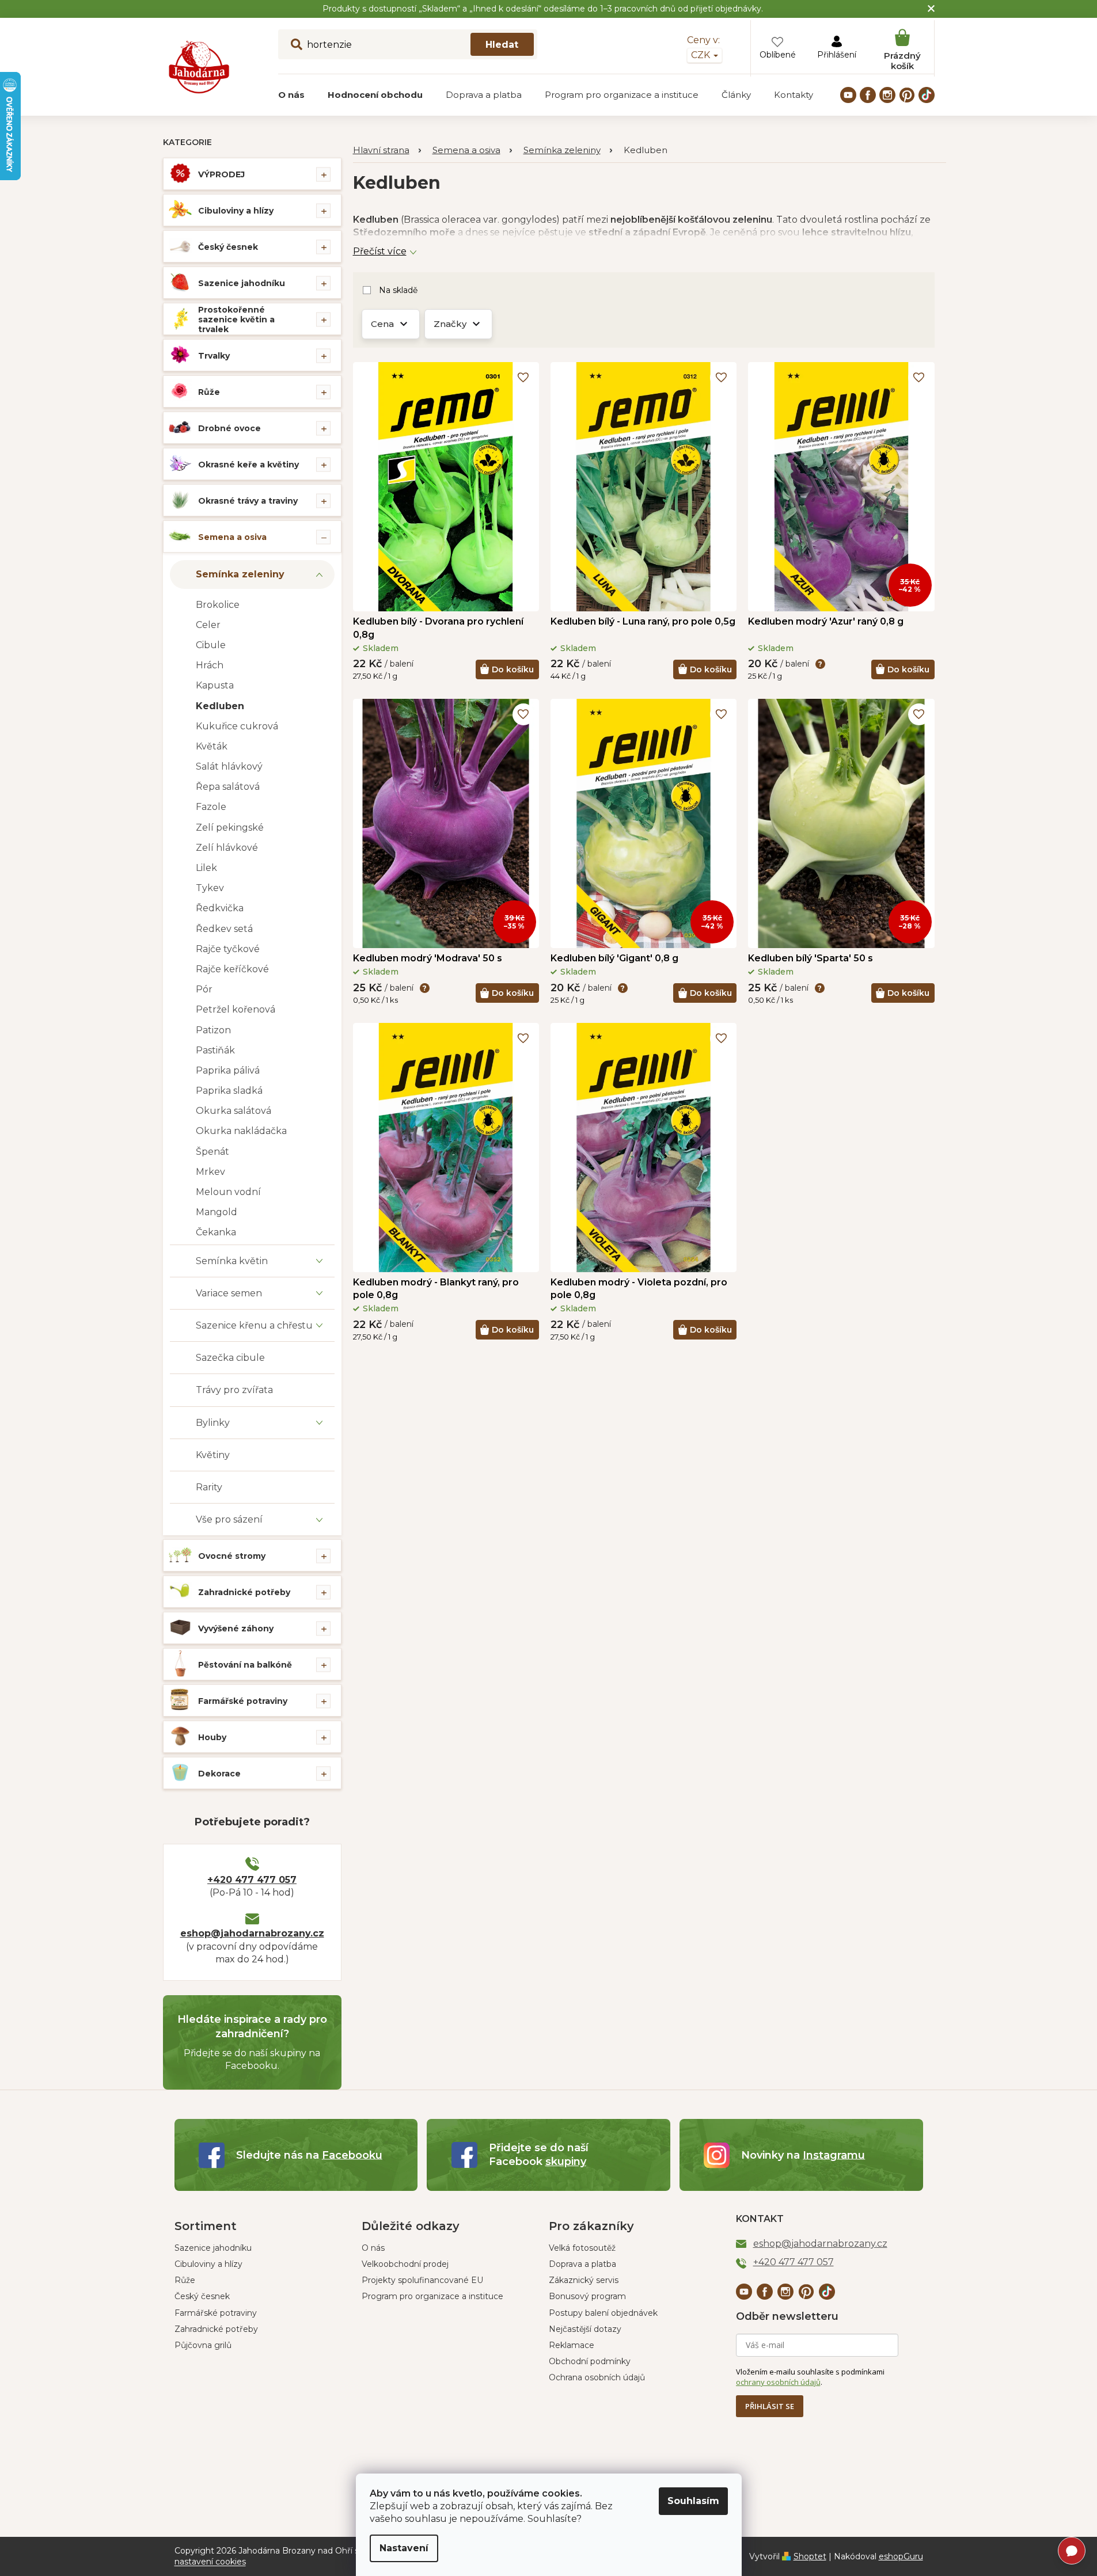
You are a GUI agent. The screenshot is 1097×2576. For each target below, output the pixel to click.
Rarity (209, 1487)
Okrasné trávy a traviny (248, 501)
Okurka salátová (234, 1111)
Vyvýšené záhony (236, 1628)
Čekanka (216, 1232)
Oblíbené (778, 55)
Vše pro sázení (229, 1519)
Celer (208, 625)
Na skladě (398, 290)
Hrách (210, 665)
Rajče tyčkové (228, 949)
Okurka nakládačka (241, 1131)
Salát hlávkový (229, 766)
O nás (373, 2248)
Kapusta (215, 685)
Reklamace (572, 2345)
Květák (212, 746)
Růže (209, 392)
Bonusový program (587, 2296)
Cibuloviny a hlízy (236, 211)
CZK (702, 55)
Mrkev (210, 1172)
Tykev (210, 888)
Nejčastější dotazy (585, 2329)
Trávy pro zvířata (234, 1390)
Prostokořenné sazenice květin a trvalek (236, 319)
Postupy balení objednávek (603, 2313)
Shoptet (810, 2556)
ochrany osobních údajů (778, 2382)
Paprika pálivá (228, 1070)
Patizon (213, 1030)
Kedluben (220, 706)
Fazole (211, 807)
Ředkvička (220, 908)
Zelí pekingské (230, 827)
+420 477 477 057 (252, 1880)
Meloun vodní (228, 1192)
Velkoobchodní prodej (405, 2264)
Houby (212, 1737)
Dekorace (219, 1774)
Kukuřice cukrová (237, 726)
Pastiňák (215, 1050)
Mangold (217, 1212)
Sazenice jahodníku (242, 283)
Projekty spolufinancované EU (422, 2280)
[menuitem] (291, 95)
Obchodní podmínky (590, 2361)
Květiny (213, 1455)
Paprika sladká (229, 1091)
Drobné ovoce (229, 428)
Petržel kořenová (236, 1009)
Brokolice (218, 605)
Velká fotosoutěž (582, 2248)
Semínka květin (232, 1261)
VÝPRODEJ (221, 174)
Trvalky (214, 356)
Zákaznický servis (584, 2280)
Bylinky (213, 1423)
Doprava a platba (582, 2264)
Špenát (212, 1152)
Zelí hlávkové (227, 848)
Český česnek (228, 247)
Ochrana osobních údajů (597, 2377)
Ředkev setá (224, 929)
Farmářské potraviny (243, 1701)
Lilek (206, 868)
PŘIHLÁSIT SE (770, 2406)
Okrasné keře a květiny (248, 465)
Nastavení (404, 2548)
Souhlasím (693, 2501)
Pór (204, 989)
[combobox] (408, 44)
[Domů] (387, 151)
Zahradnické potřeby (244, 1592)
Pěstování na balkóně (245, 1665)
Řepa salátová (228, 787)
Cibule (211, 645)
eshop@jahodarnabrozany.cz (252, 1933)
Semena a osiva (232, 537)
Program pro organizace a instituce (432, 2296)
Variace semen (229, 1293)
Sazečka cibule (230, 1358)
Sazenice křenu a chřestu (254, 1325)
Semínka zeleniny (240, 574)
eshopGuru (901, 2556)
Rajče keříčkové (232, 969)
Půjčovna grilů (203, 2345)
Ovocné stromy (232, 1556)
